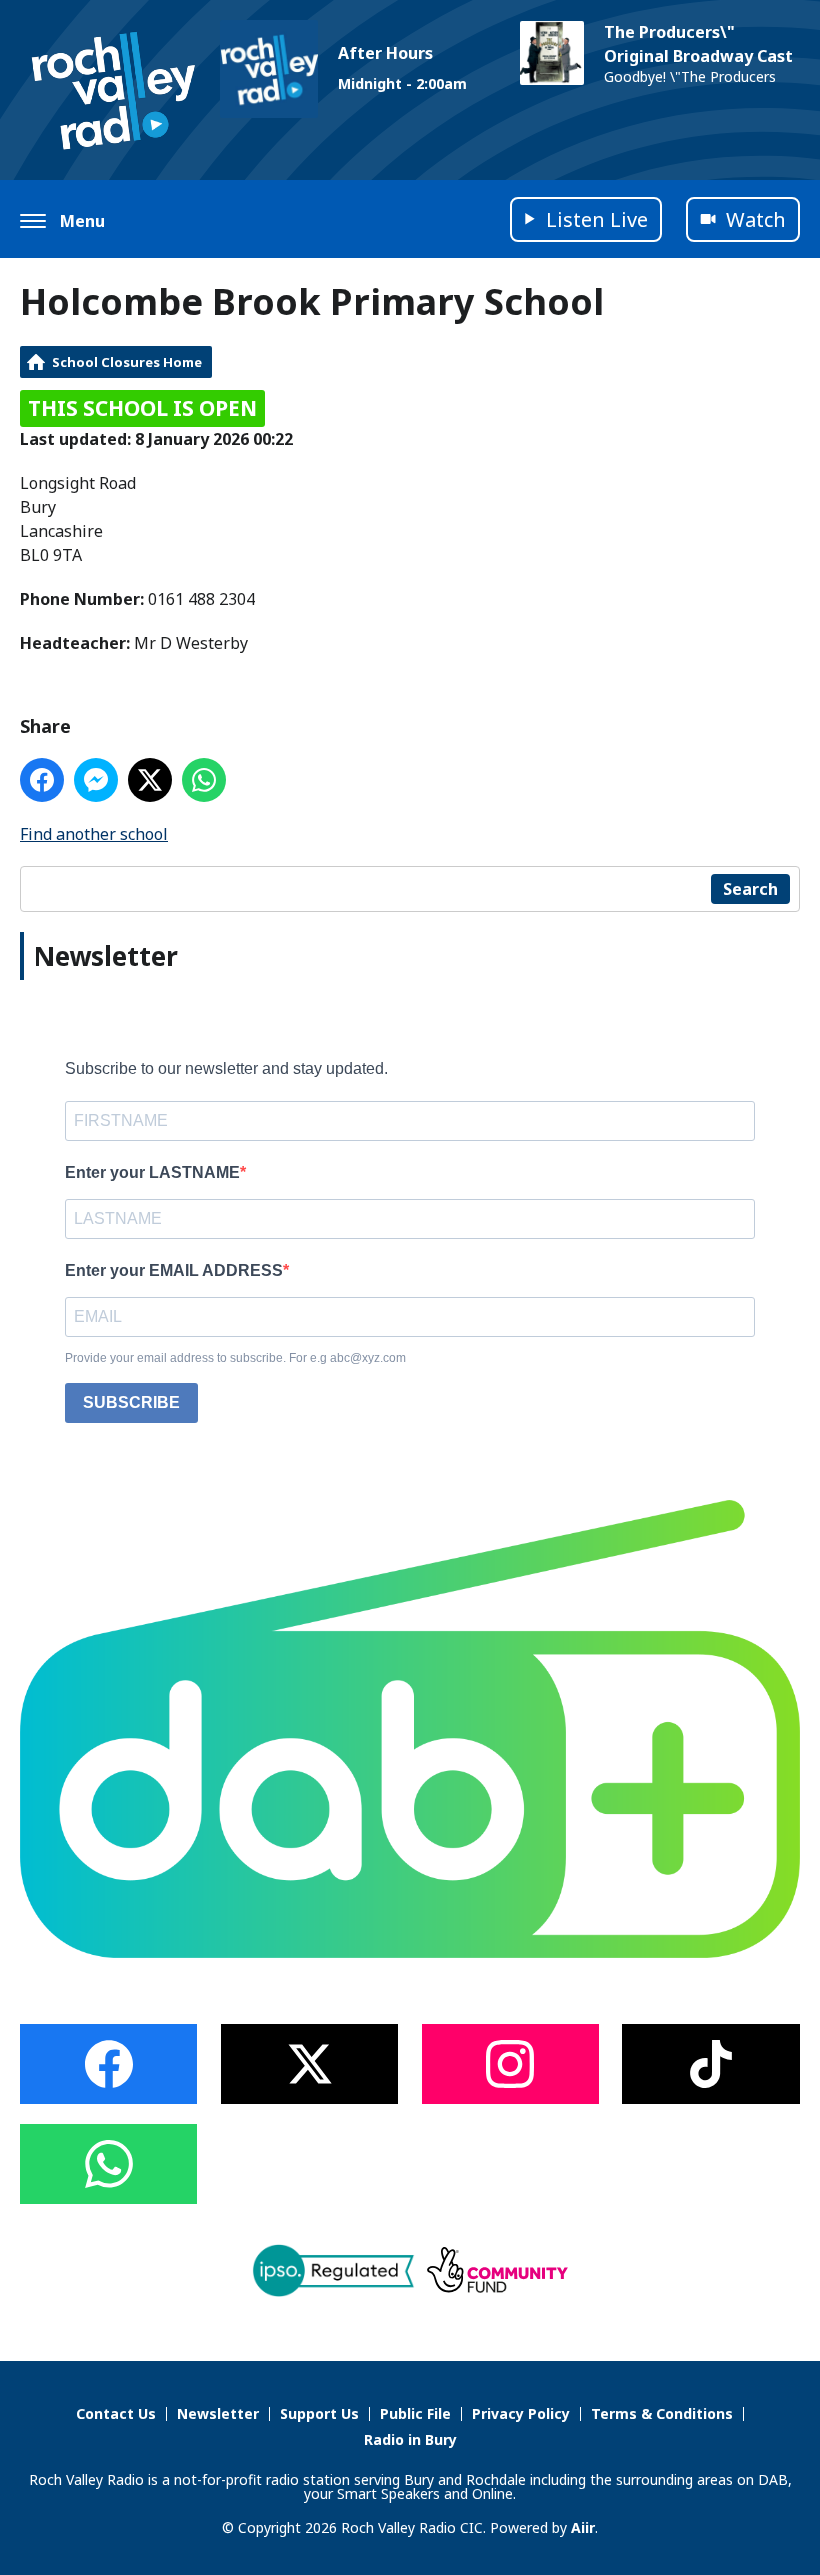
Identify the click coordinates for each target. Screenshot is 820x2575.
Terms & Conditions (662, 2413)
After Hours (385, 53)
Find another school (94, 834)
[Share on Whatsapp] (204, 780)
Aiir (583, 2527)
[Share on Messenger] (96, 780)
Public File (415, 2413)
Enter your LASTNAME (152, 1172)
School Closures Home (127, 362)
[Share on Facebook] (42, 780)
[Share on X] (150, 780)
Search (750, 889)
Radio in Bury (410, 2439)
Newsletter (218, 2413)
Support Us (319, 2413)
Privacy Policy (521, 2413)
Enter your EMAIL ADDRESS (174, 1270)
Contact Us (116, 2413)
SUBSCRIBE (131, 1402)
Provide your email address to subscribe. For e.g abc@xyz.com (235, 1358)
